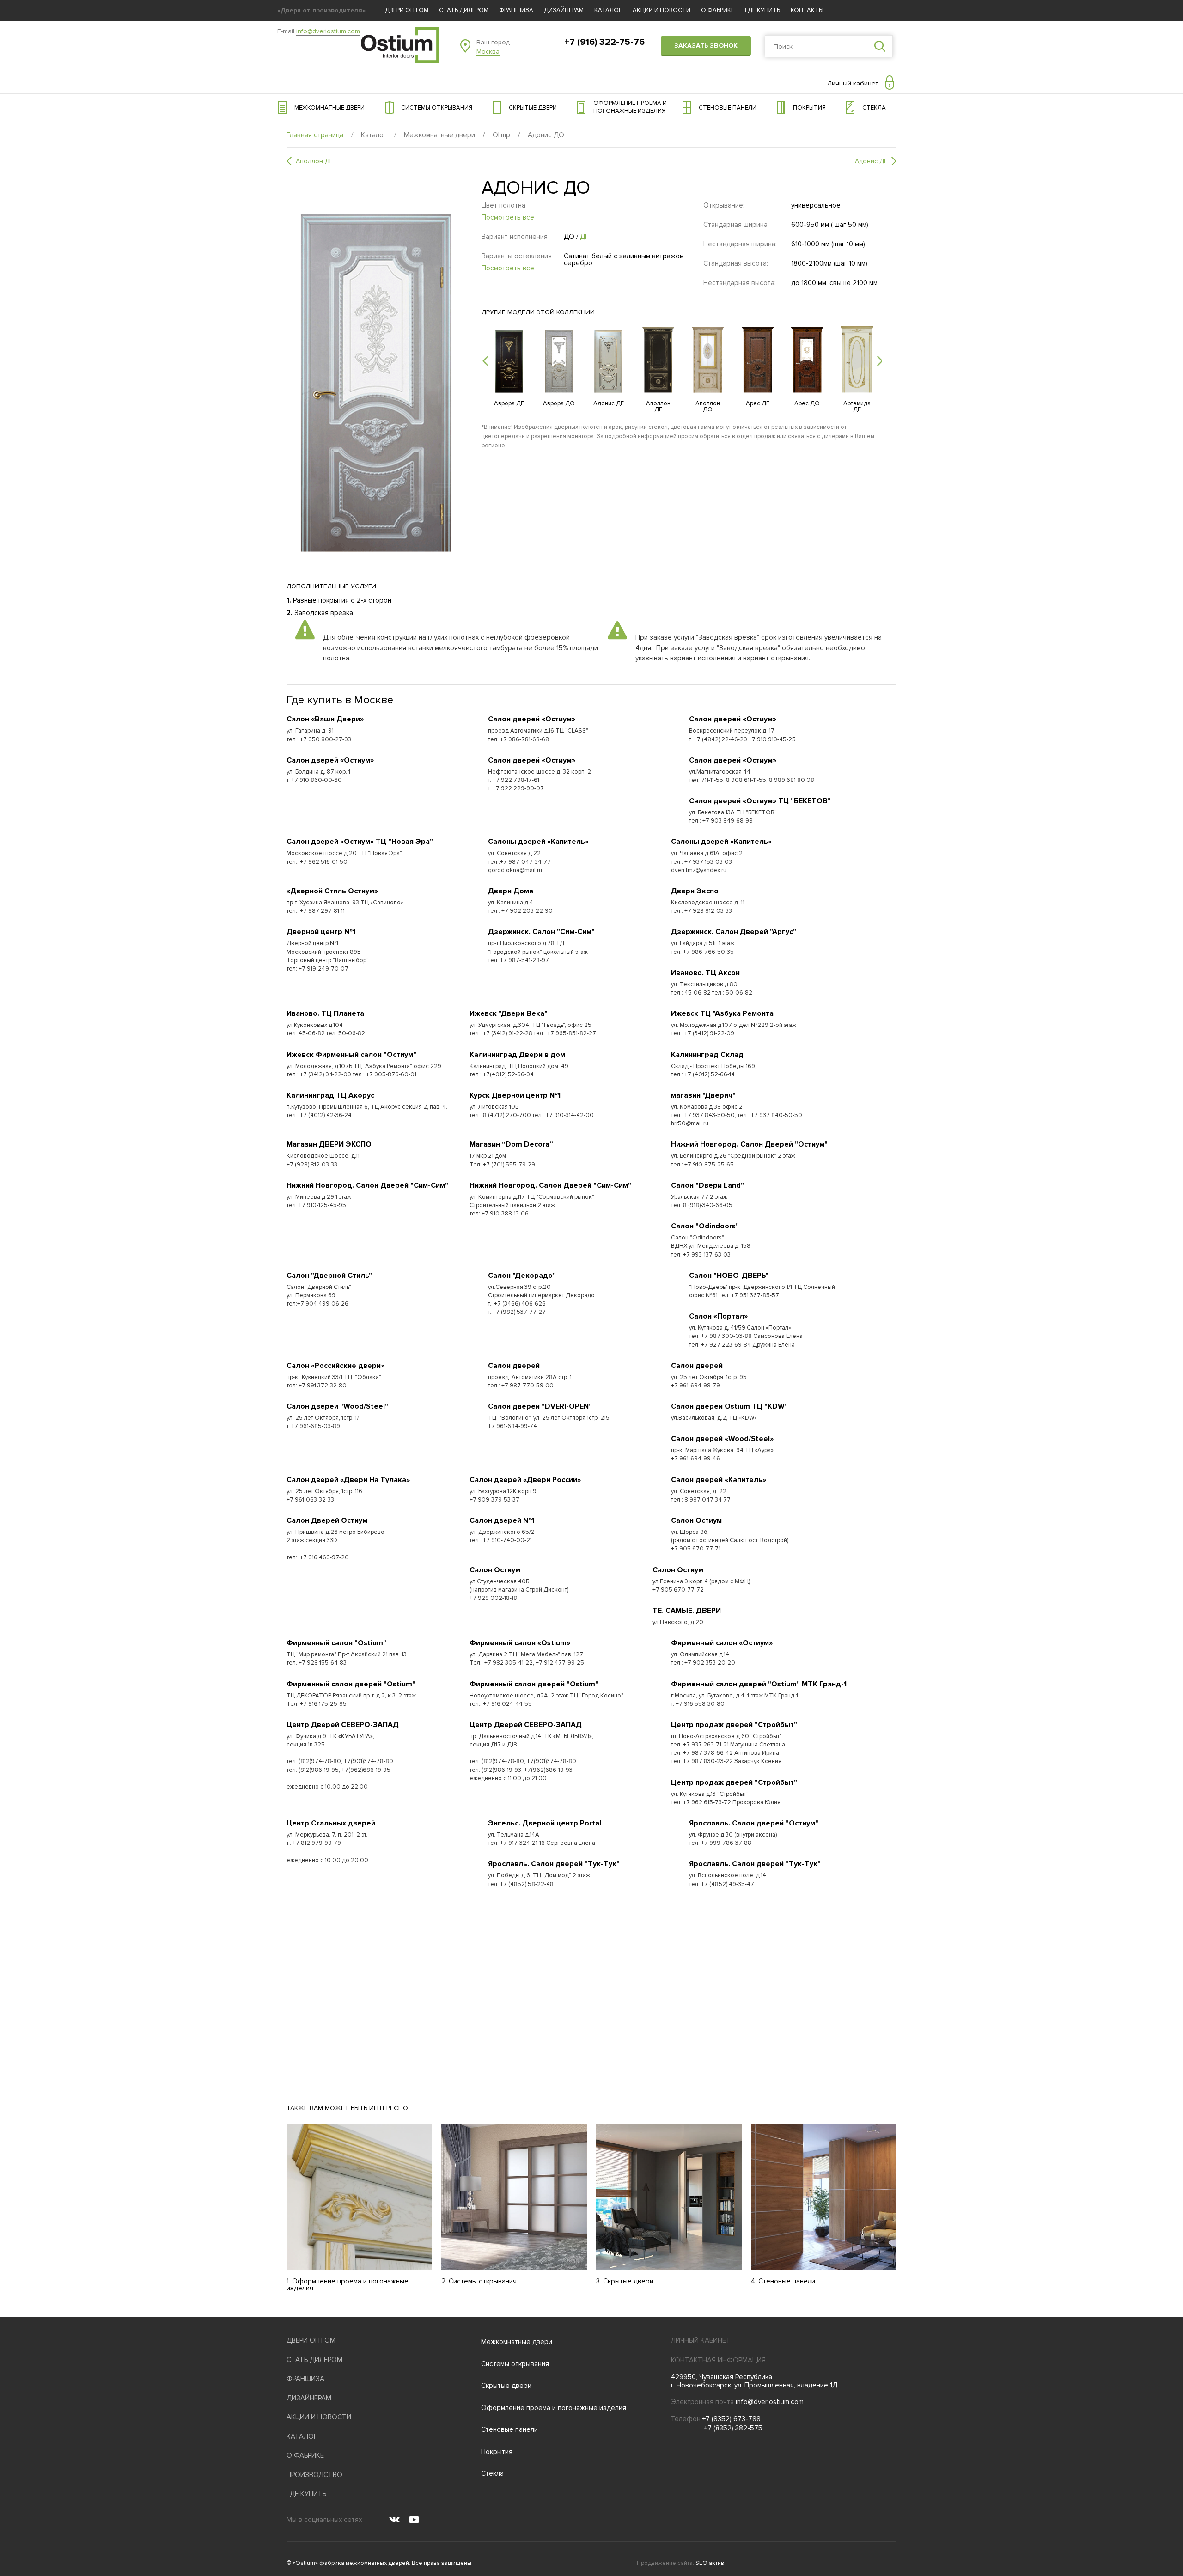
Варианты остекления (517, 262)
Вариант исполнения (515, 237)
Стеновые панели (728, 108)
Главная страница (315, 135)
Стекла (874, 108)
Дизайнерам (564, 10)
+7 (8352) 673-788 (732, 2419)
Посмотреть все (508, 217)
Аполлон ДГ (314, 161)
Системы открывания (437, 108)
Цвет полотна (508, 211)
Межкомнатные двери (329, 108)
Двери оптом (407, 10)
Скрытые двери (533, 108)
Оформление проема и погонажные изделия (554, 2408)
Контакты (807, 10)
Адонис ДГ (871, 161)
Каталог (608, 10)
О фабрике (718, 10)
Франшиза (516, 10)
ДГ (584, 237)
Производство (314, 2475)
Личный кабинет (853, 83)
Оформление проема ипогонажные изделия (630, 107)
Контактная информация (718, 2360)
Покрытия (809, 108)
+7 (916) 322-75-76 (604, 42)
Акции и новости (662, 10)
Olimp (501, 135)
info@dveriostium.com (328, 31)
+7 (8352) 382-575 (733, 2428)
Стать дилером (464, 10)
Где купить (762, 10)
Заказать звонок (706, 46)
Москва (488, 52)
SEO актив (710, 2563)
